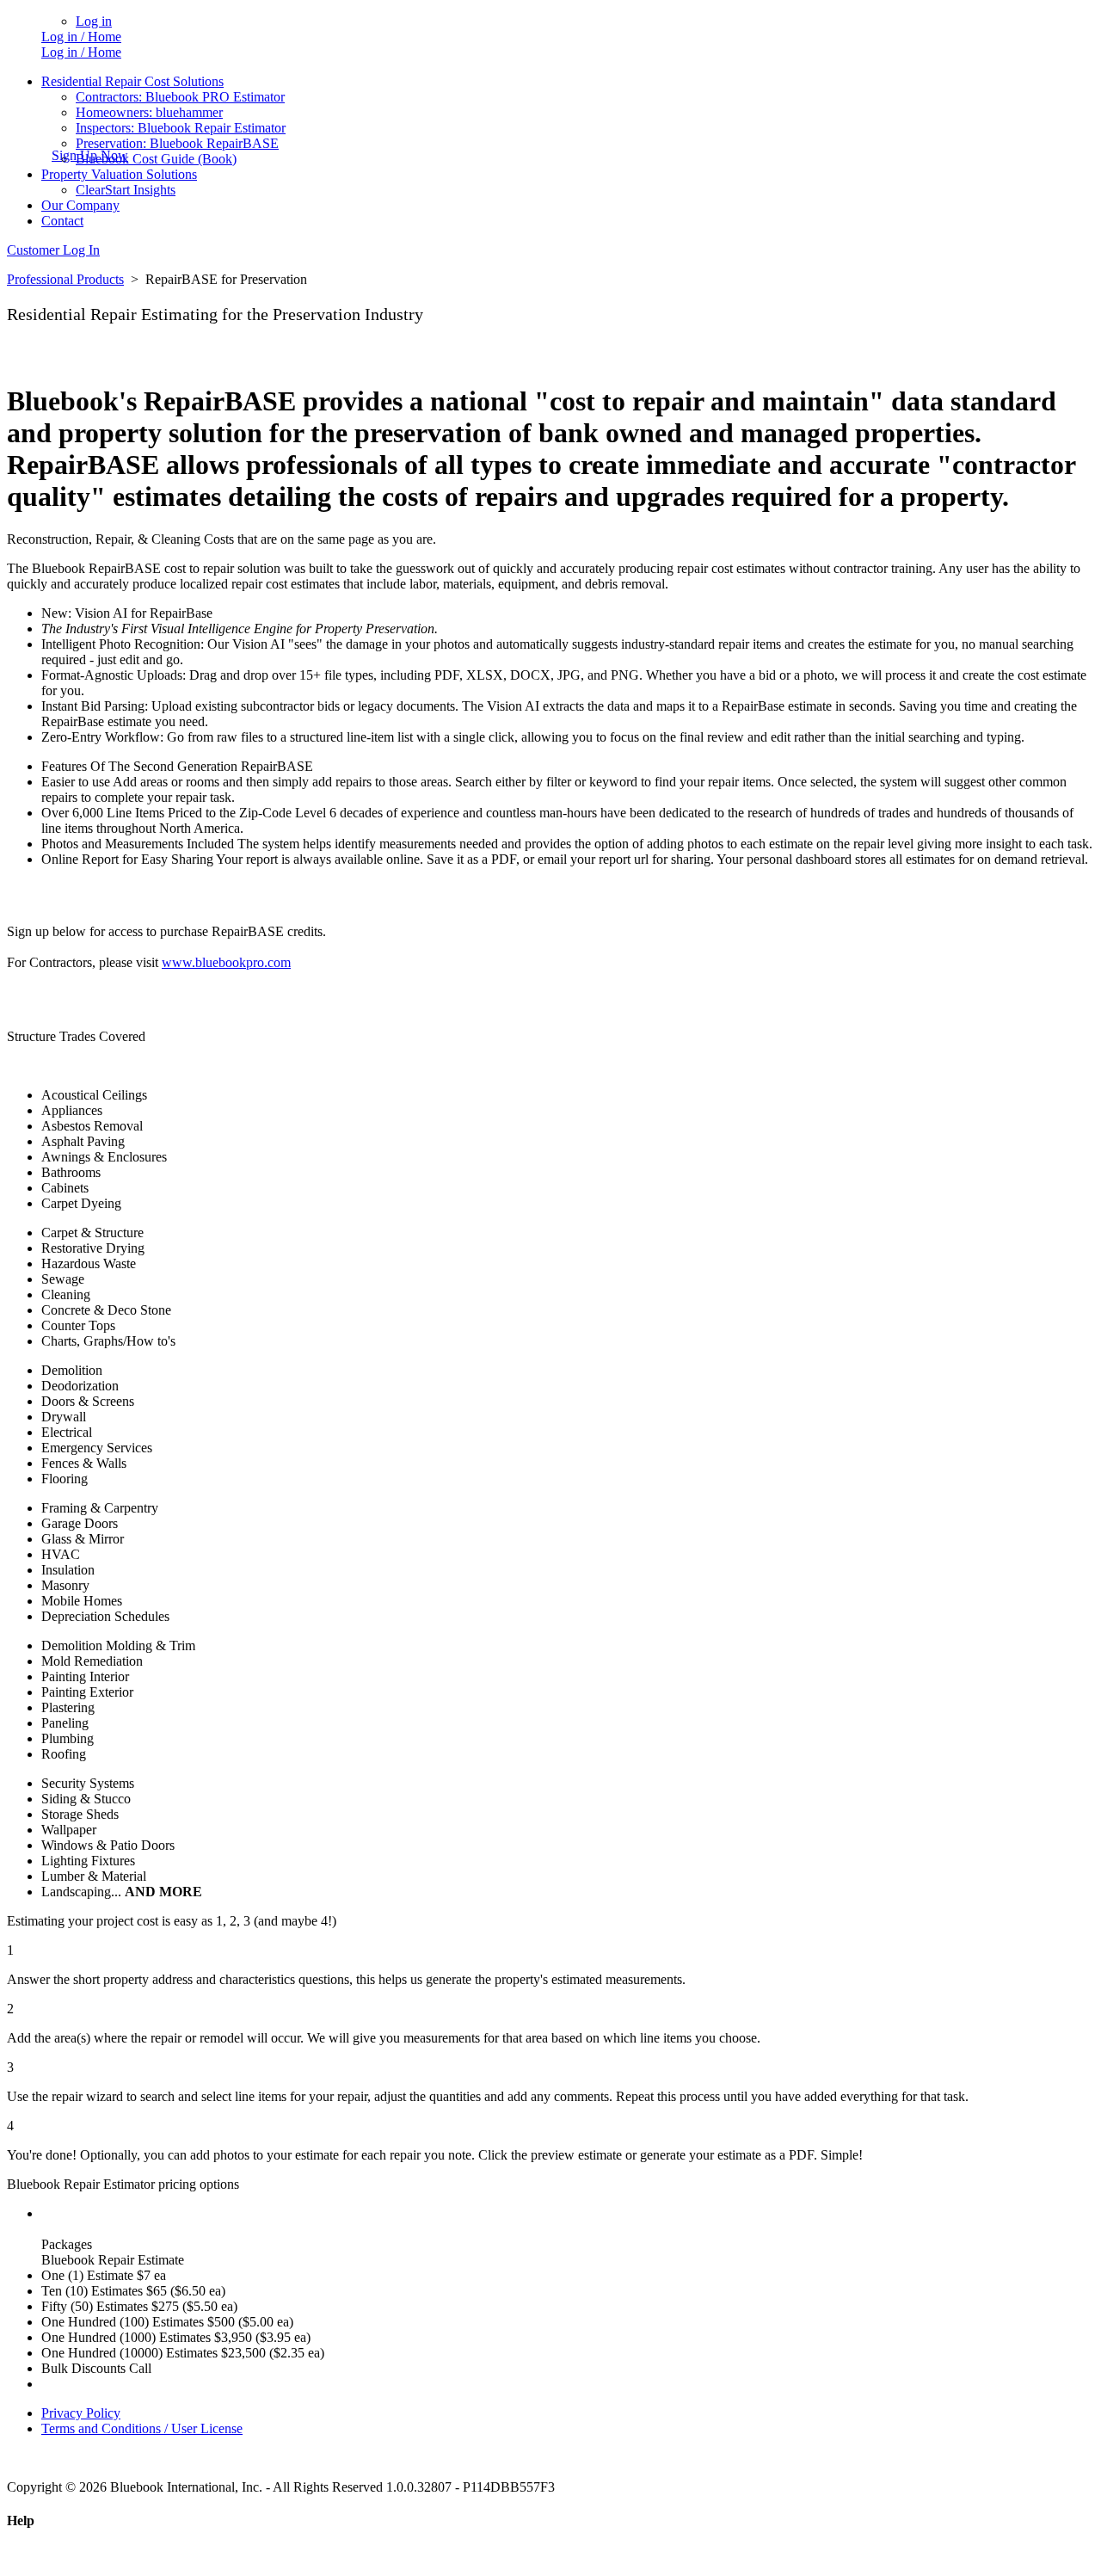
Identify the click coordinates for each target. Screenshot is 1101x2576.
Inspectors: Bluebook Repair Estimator (181, 128)
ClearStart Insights (126, 190)
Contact (62, 221)
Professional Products (65, 279)
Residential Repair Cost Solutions (132, 81)
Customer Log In (53, 250)
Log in (94, 21)
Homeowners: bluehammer (149, 112)
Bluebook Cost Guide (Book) (156, 159)
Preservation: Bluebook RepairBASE (177, 143)
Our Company (80, 205)
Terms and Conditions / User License (142, 2428)
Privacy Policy (81, 2413)
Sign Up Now (90, 155)
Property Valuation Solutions (119, 174)
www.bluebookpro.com (226, 962)
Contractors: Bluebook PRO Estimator (180, 97)
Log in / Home (81, 37)
